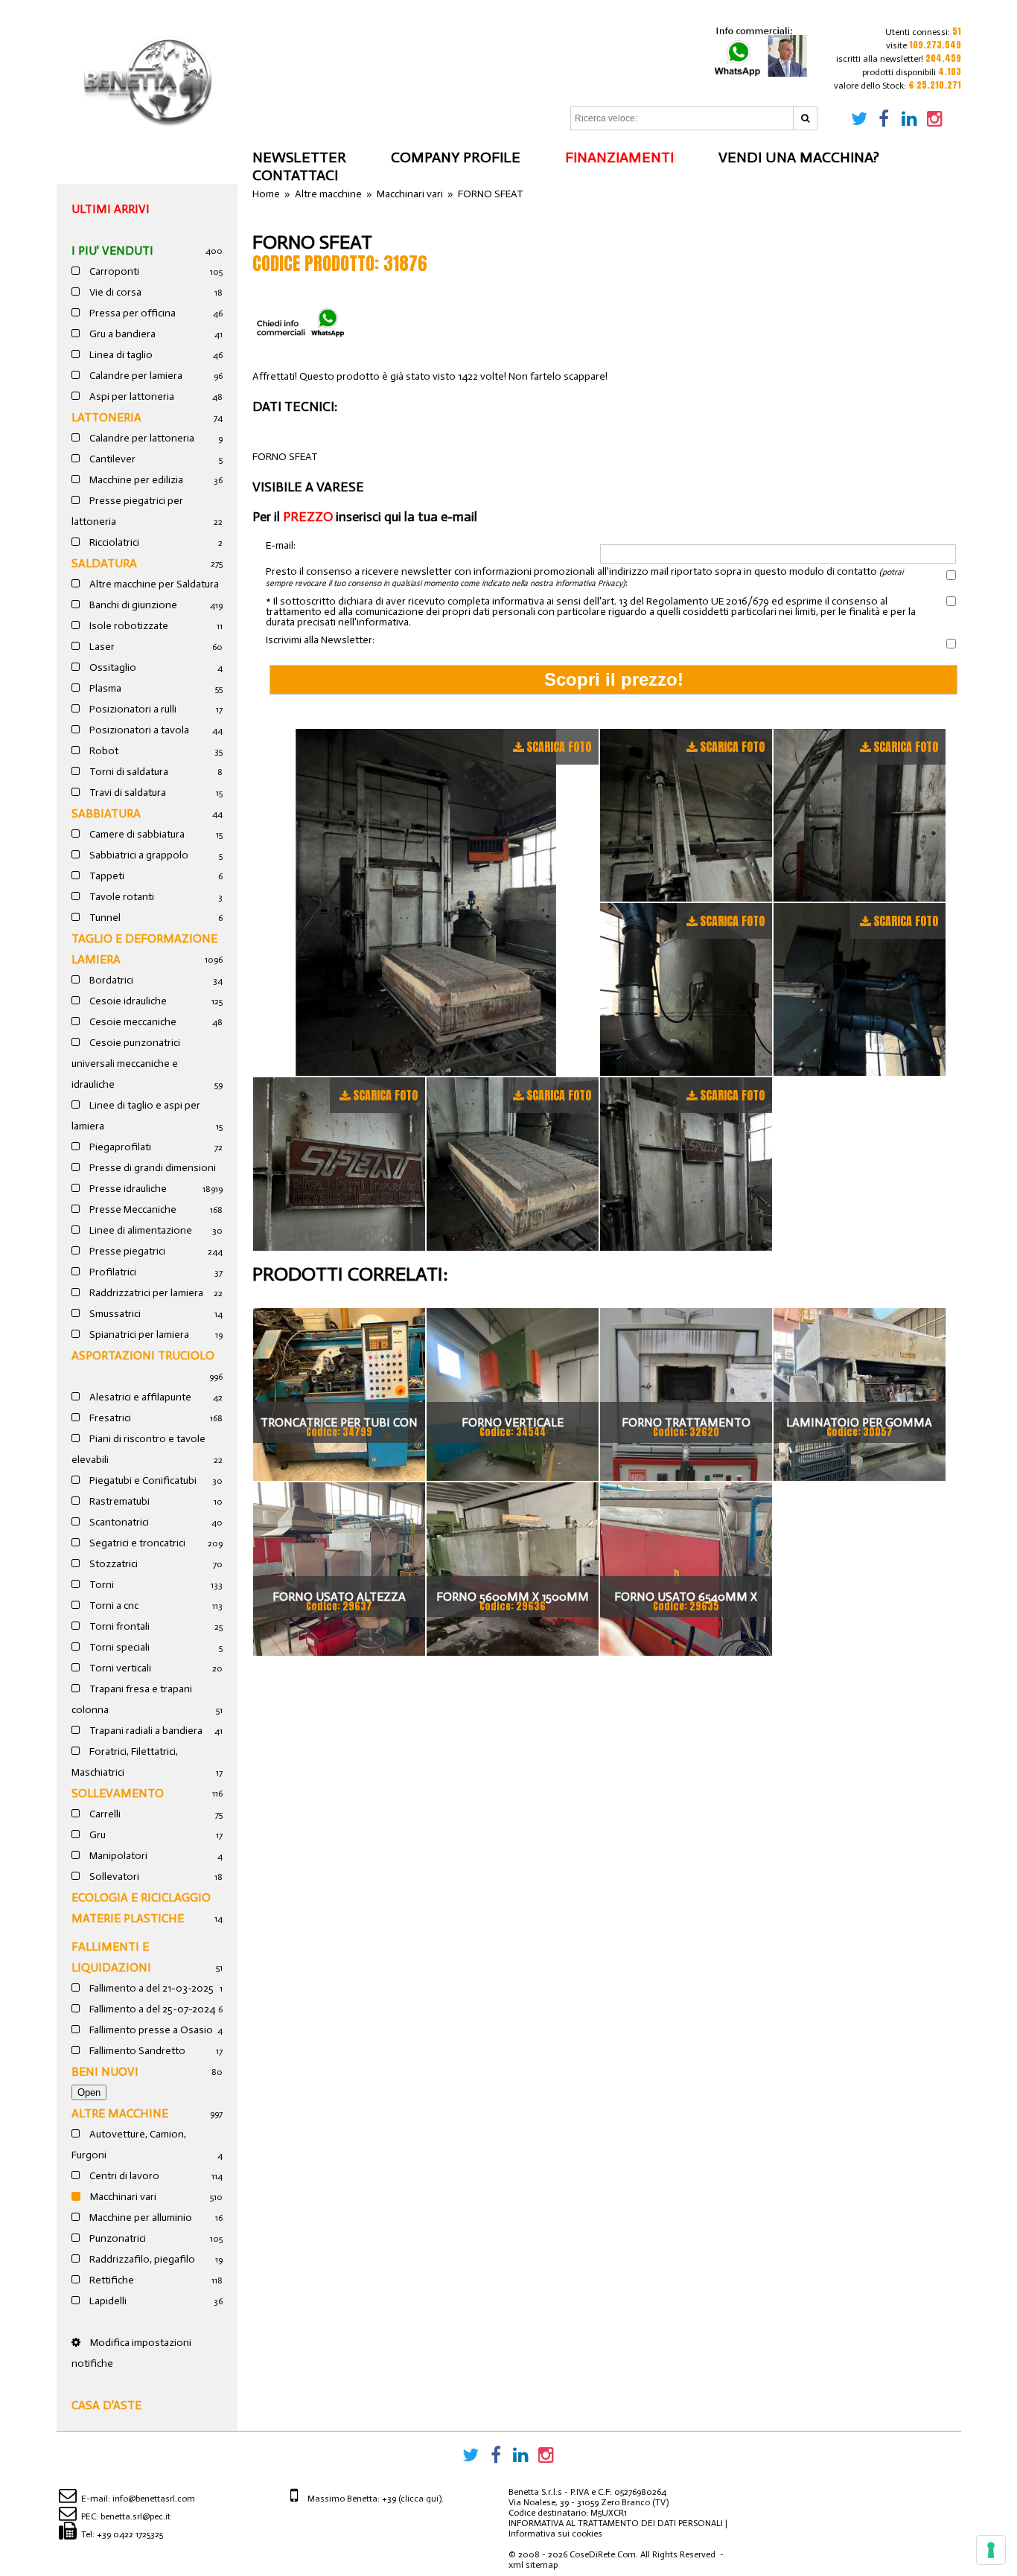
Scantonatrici (118, 1522)
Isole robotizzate (128, 626)
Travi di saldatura (127, 793)
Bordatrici (110, 980)
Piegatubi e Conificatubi (142, 1480)
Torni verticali (119, 1668)
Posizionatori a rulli (132, 709)
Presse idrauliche (127, 1189)
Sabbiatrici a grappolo (138, 855)
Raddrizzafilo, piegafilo (141, 2259)
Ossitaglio (112, 667)
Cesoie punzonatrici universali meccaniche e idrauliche (126, 1064)
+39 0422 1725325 (130, 2534)
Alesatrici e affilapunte (139, 1397)
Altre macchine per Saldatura (153, 584)
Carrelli (104, 1814)
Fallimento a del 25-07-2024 (151, 2009)
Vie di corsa (114, 292)
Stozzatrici (112, 1564)
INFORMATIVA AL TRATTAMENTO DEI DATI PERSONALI (616, 2523)
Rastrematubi (118, 1501)
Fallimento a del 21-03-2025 (150, 1988)
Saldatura (104, 563)
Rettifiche (111, 2280)
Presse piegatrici (126, 1251)
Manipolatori (117, 1856)
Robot (103, 751)
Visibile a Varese (308, 487)
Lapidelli (107, 2301)
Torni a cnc (113, 1606)
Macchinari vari (122, 2197)
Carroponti (113, 271)
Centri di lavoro (123, 2176)
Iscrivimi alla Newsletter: (320, 640)
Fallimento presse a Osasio (150, 2030)
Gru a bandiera (121, 334)
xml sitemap (533, 2565)
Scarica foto (559, 747)
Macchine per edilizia (135, 480)
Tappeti (106, 876)
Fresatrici (109, 1418)
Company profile (456, 157)
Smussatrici (114, 1314)
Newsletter (299, 157)
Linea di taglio (120, 355)
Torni (101, 1585)
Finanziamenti (619, 157)
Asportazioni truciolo (143, 1355)
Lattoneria (106, 417)
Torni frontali (118, 1626)
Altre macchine (120, 2113)
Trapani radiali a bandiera (145, 1731)
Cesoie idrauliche (127, 1001)
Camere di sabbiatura (136, 834)
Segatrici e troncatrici (136, 1543)
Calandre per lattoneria (141, 438)
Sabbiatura (106, 813)
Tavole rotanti (121, 897)
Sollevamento (118, 1793)
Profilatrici (112, 1272)
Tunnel (104, 918)
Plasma (104, 688)
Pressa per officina (131, 313)
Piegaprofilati (119, 1147)
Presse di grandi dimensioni (152, 1168)
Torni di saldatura (128, 772)
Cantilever (111, 459)
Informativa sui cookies (555, 2534)
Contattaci (295, 175)
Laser (101, 647)
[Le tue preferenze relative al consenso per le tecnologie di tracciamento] (991, 2550)
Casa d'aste (106, 2405)
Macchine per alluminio (140, 2218)
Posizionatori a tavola (138, 730)
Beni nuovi (105, 2072)
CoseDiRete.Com (603, 2554)
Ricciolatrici (113, 542)
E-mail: (281, 546)
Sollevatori (113, 1877)
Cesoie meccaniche (132, 1022)
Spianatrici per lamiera (138, 1335)
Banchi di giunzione (132, 605)
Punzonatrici (117, 2238)
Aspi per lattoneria (131, 396)
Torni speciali (118, 1647)
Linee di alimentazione (140, 1230)
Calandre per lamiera (135, 376)
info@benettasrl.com (154, 2499)
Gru (96, 1835)
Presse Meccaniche (132, 1209)
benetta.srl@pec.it (136, 2516)
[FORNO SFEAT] (426, 902)
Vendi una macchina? (799, 157)
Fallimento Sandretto (136, 2051)
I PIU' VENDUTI (112, 251)
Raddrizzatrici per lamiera (145, 1293)
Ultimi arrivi (111, 209)
